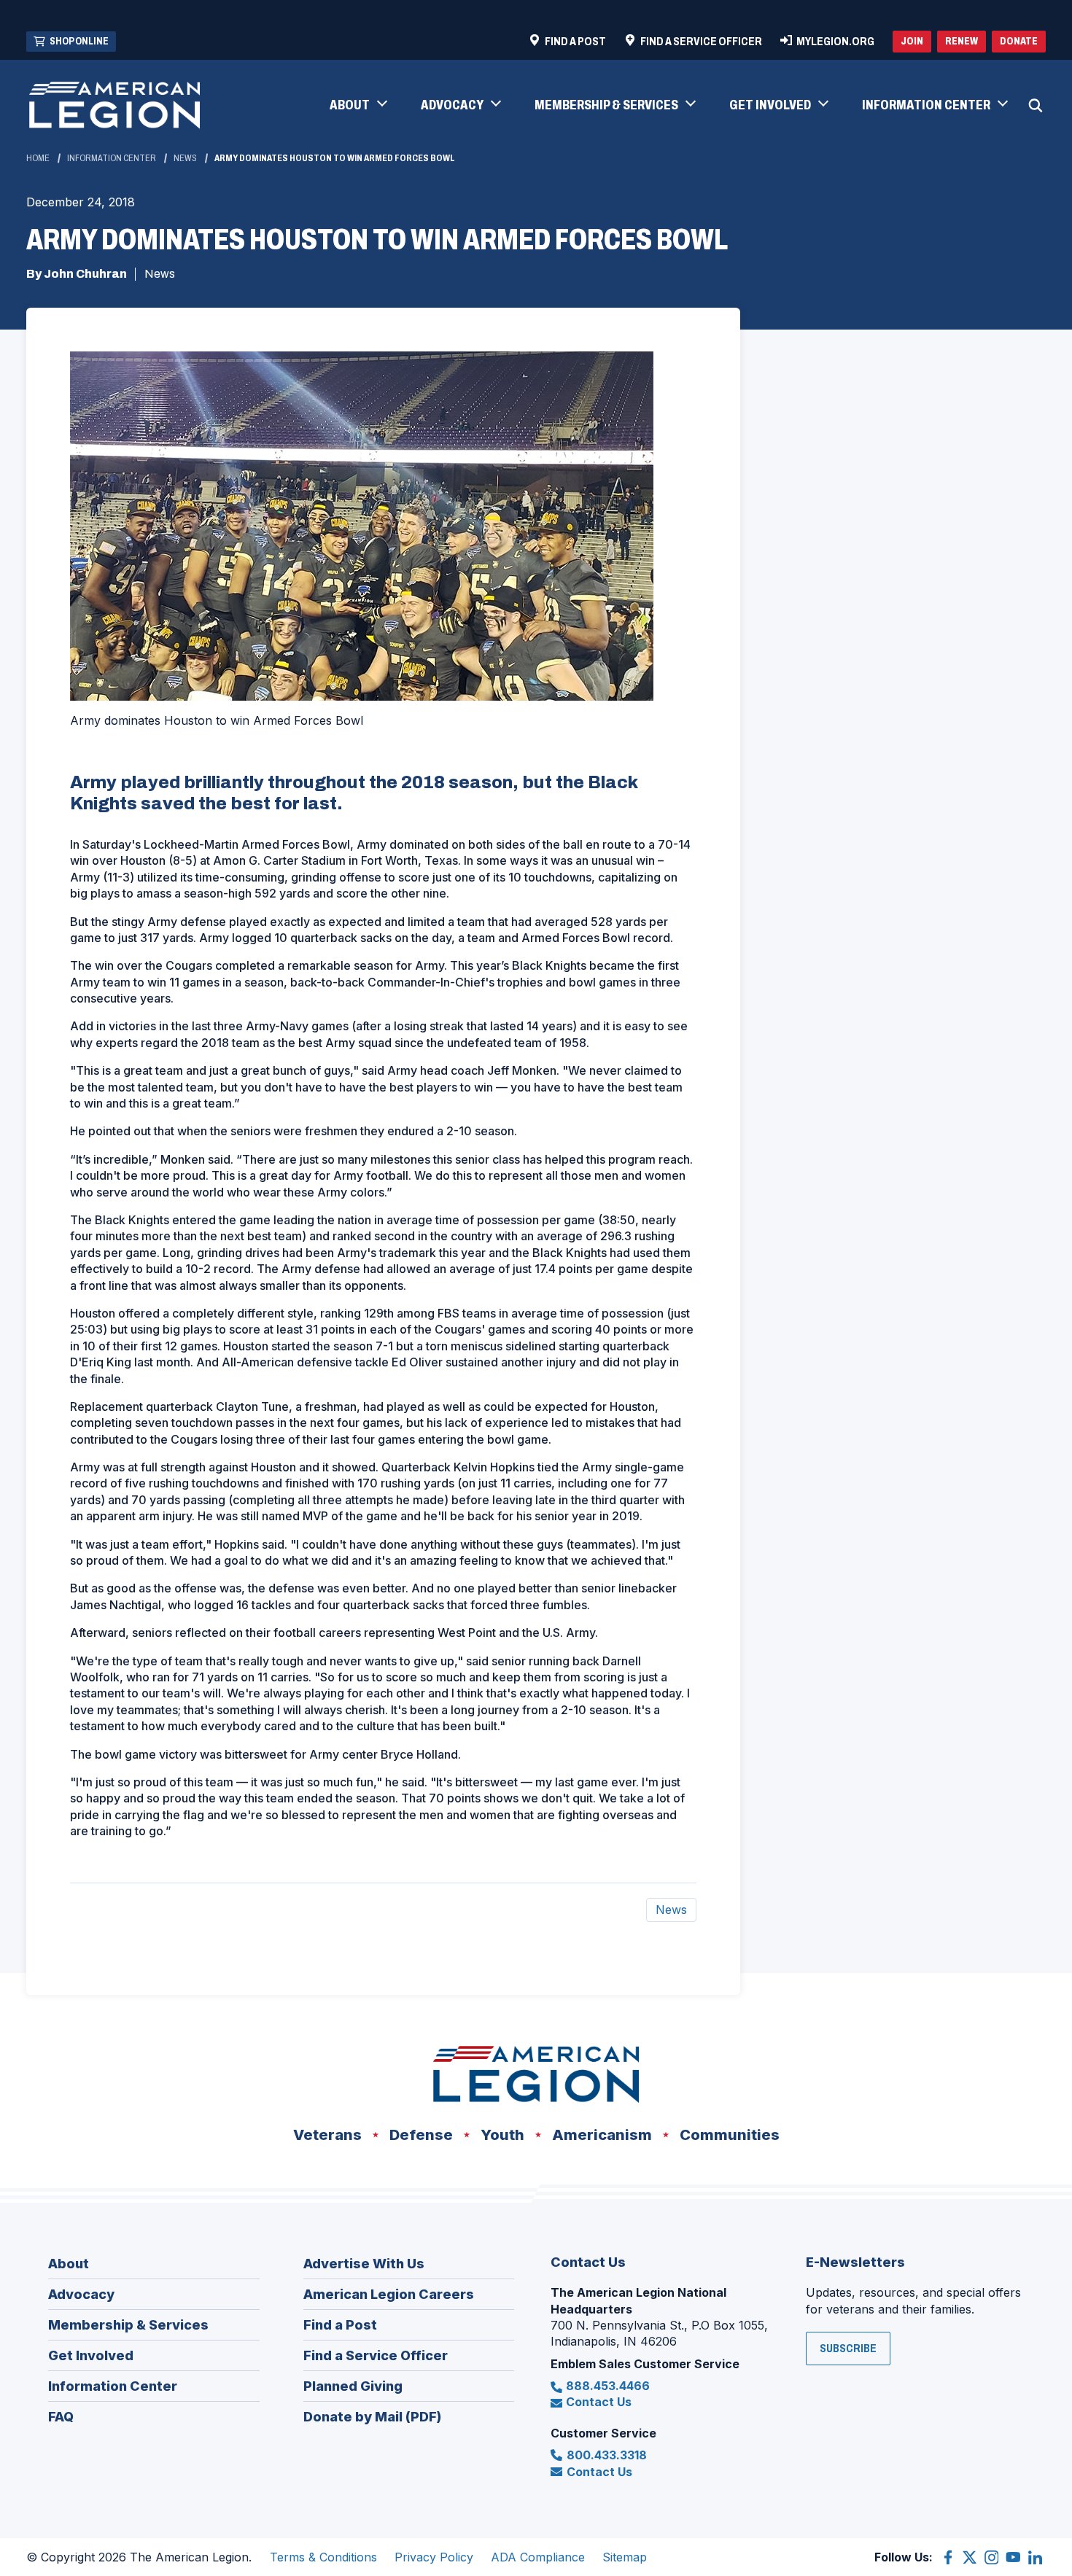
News (185, 158)
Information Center (112, 158)
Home (38, 158)
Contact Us (599, 2402)
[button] (358, 106)
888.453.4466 (608, 2386)
